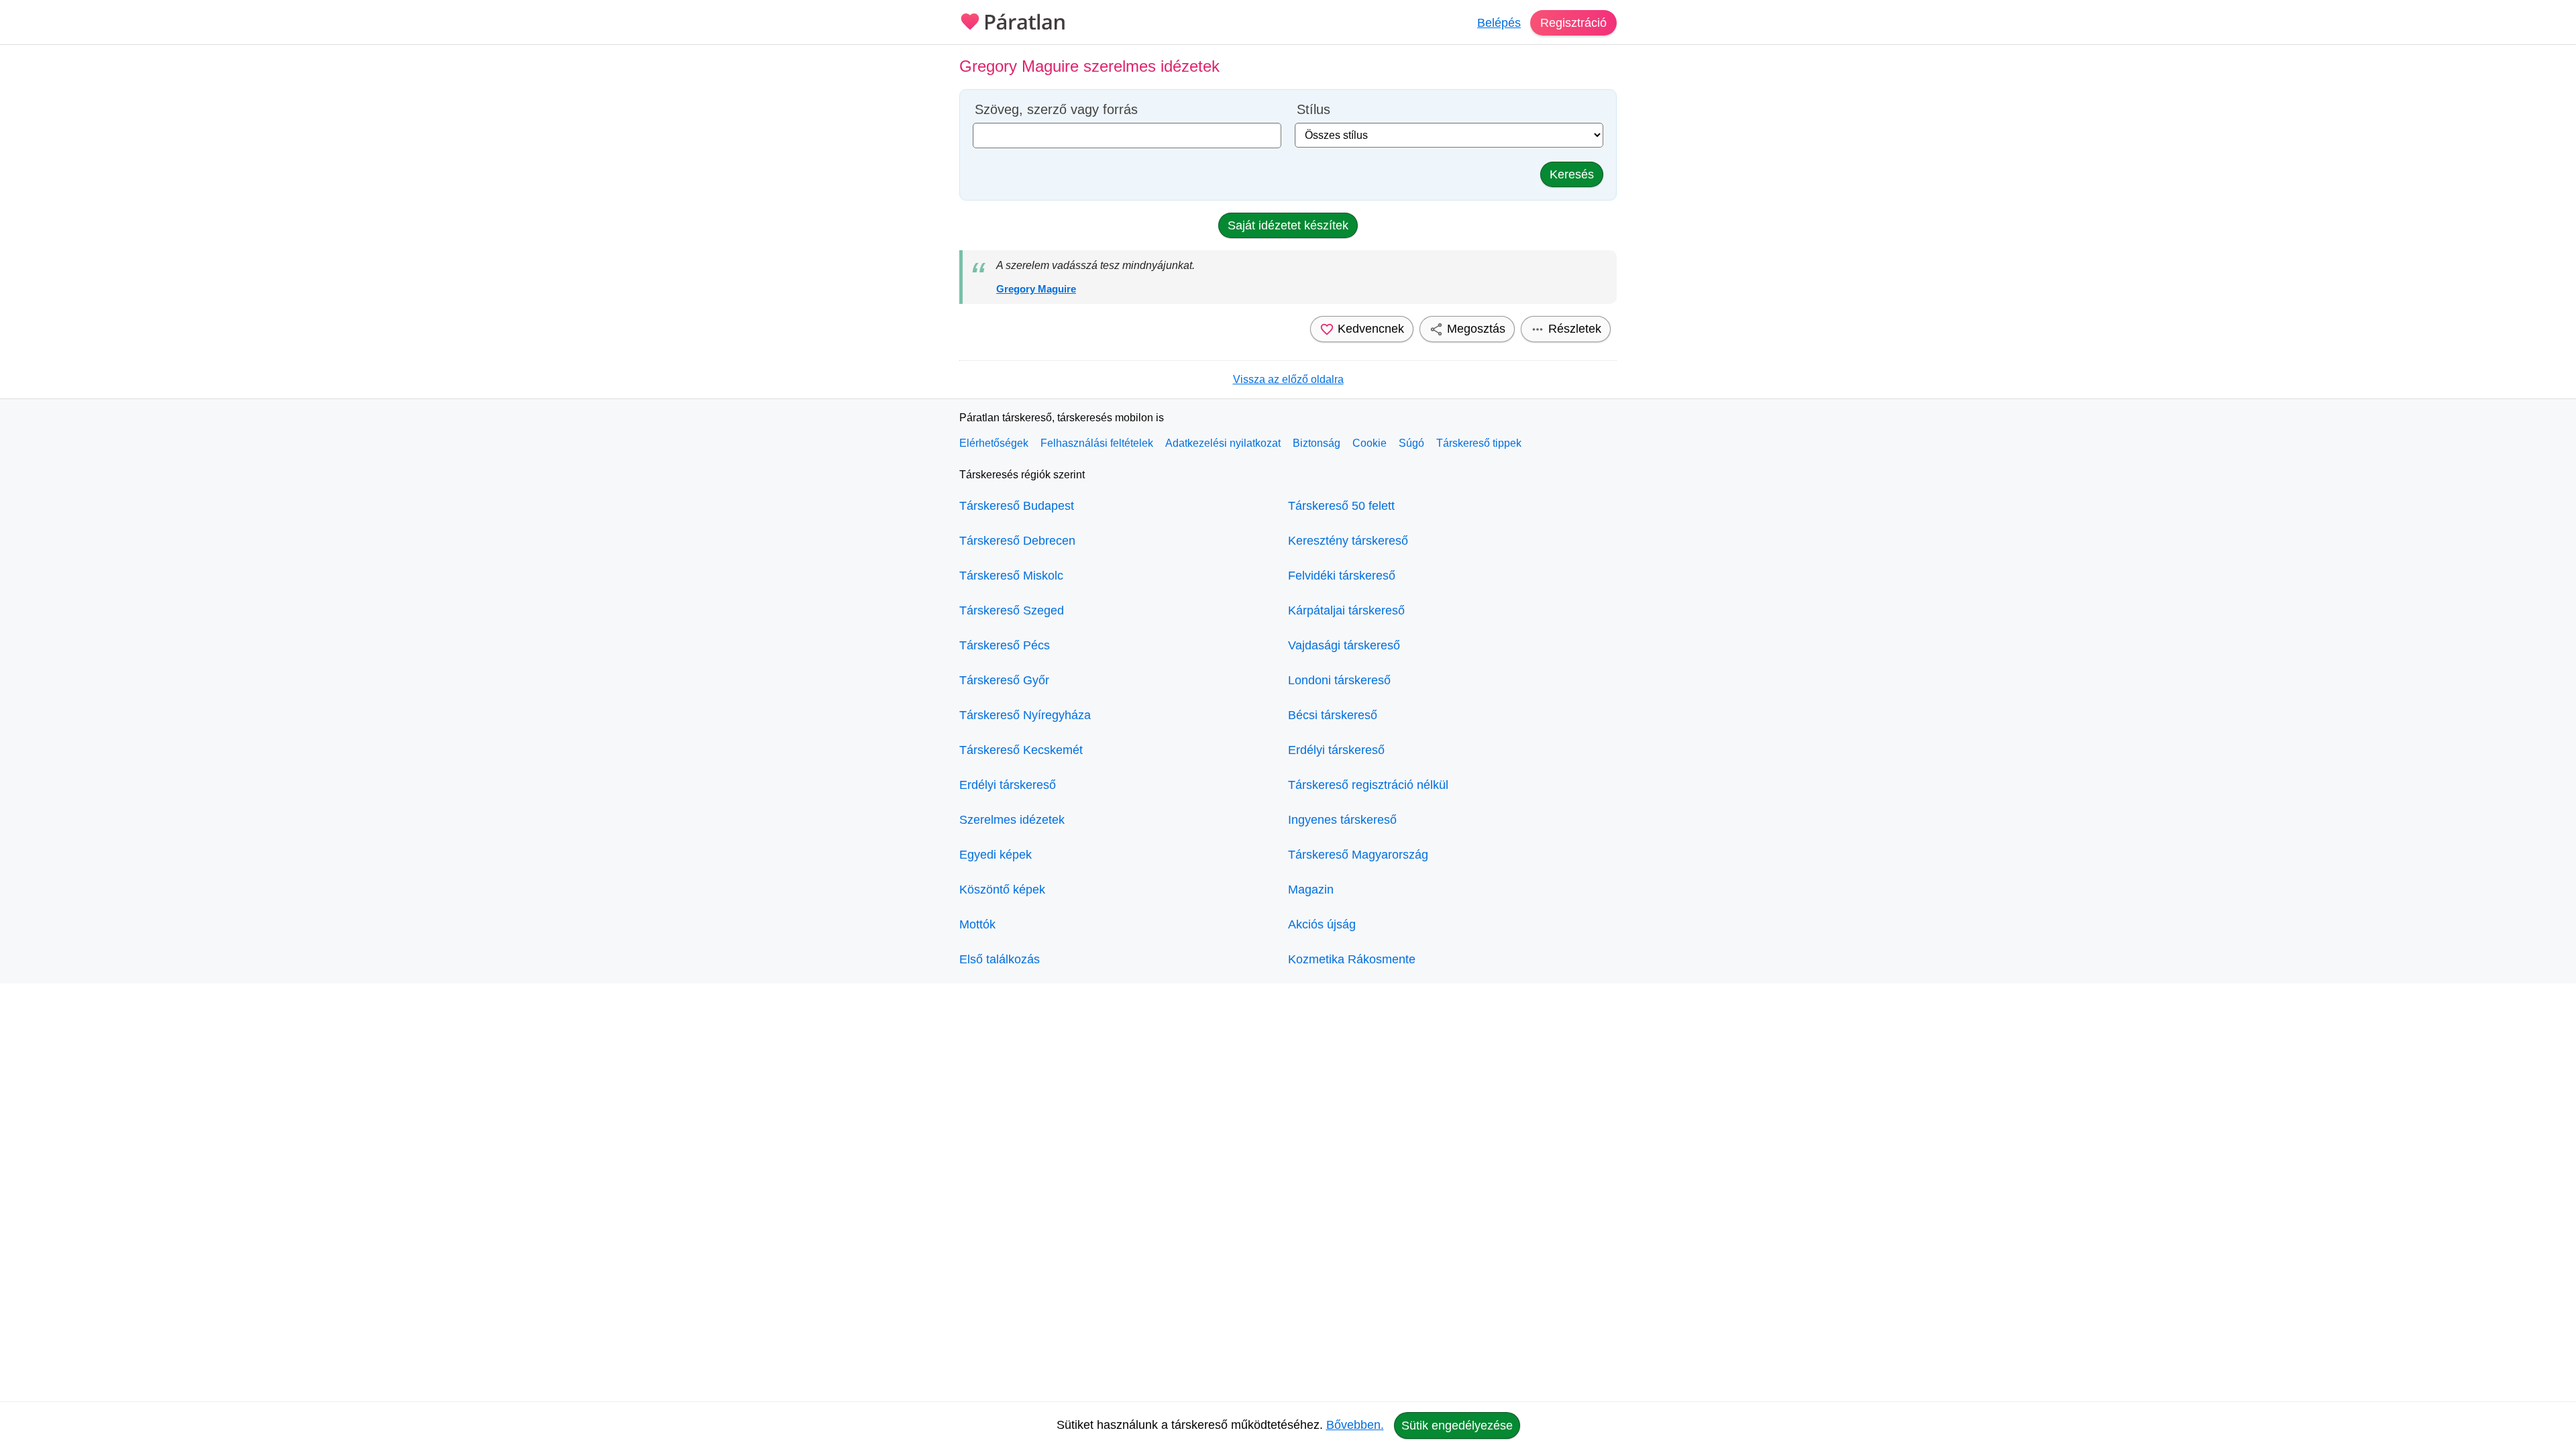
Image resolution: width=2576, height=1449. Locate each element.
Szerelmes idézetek (1012, 820)
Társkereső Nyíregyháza (1025, 715)
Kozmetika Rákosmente (1352, 959)
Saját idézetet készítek (1288, 225)
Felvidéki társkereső (1342, 576)
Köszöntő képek (1002, 890)
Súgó (1411, 443)
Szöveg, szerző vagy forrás (1056, 110)
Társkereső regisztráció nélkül (1368, 785)
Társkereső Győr (1004, 680)
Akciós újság (1322, 924)
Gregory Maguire (1036, 289)
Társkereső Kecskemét (1021, 750)
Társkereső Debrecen (1017, 541)
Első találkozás (1000, 959)
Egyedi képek (996, 855)
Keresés (1572, 174)
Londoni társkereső (1339, 680)
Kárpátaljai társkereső (1346, 610)
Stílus (1313, 110)
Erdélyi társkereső (1008, 785)
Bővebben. (1355, 1425)
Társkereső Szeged (1012, 610)
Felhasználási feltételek (1097, 443)
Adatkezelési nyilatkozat (1223, 443)
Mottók (977, 924)
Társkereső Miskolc (1011, 576)
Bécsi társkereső (1333, 715)
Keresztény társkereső (1348, 541)
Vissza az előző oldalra (1288, 379)
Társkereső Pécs (1005, 645)
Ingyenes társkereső (1342, 820)
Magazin (1311, 890)
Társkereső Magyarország (1358, 855)
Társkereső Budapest (1017, 506)
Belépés (1499, 23)
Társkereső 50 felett (1341, 506)
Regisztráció (1573, 23)
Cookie (1370, 443)
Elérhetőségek (994, 443)
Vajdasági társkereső (1344, 645)
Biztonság (1317, 443)
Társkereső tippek (1479, 443)
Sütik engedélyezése (1457, 1426)
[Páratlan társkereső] (1013, 20)
